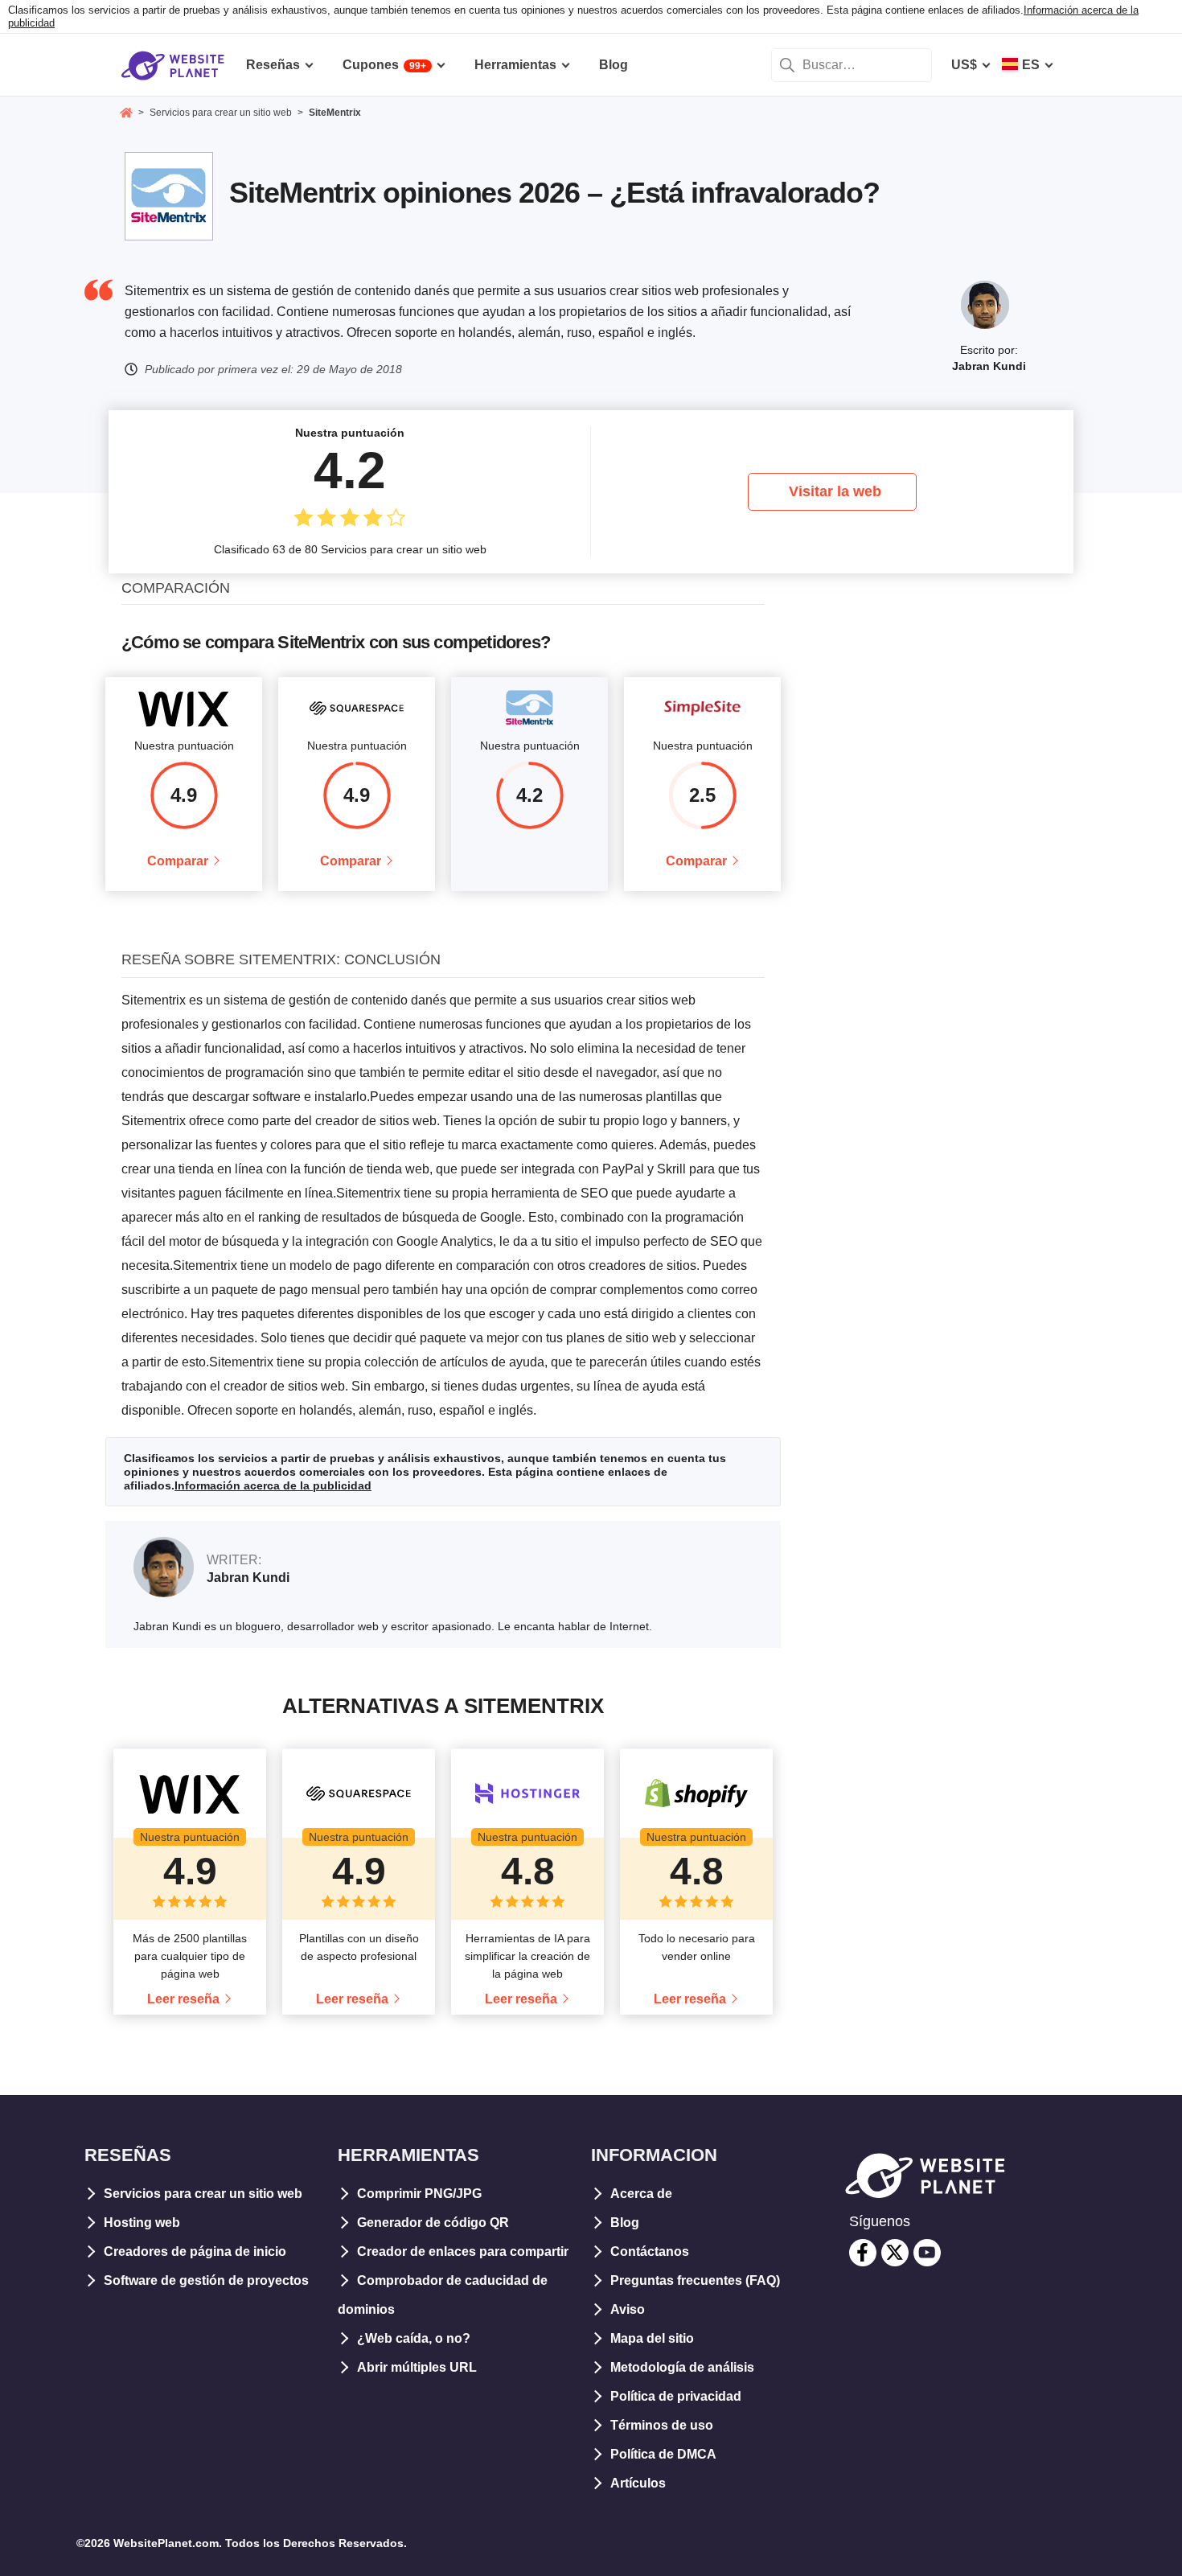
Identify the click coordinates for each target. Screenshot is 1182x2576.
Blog (625, 2223)
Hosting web (142, 2223)
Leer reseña (183, 1999)
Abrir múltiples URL (417, 2367)
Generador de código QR (433, 2223)
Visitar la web (835, 491)
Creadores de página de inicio (195, 2251)
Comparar (178, 861)
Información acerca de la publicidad (273, 1485)
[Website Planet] (126, 114)
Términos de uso (662, 2425)
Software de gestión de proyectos (206, 2280)
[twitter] (895, 2253)
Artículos (638, 2483)
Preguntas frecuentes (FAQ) (695, 2280)
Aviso (628, 2309)
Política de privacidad (676, 2396)
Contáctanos (650, 2251)
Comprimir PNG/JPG (419, 2194)
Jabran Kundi (989, 366)
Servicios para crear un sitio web (203, 2194)
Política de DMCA (663, 2454)
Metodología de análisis (682, 2367)
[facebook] (863, 2253)
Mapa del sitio (652, 2338)
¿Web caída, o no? (414, 2338)
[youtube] (927, 2253)
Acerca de (641, 2194)
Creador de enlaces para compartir (463, 2251)
